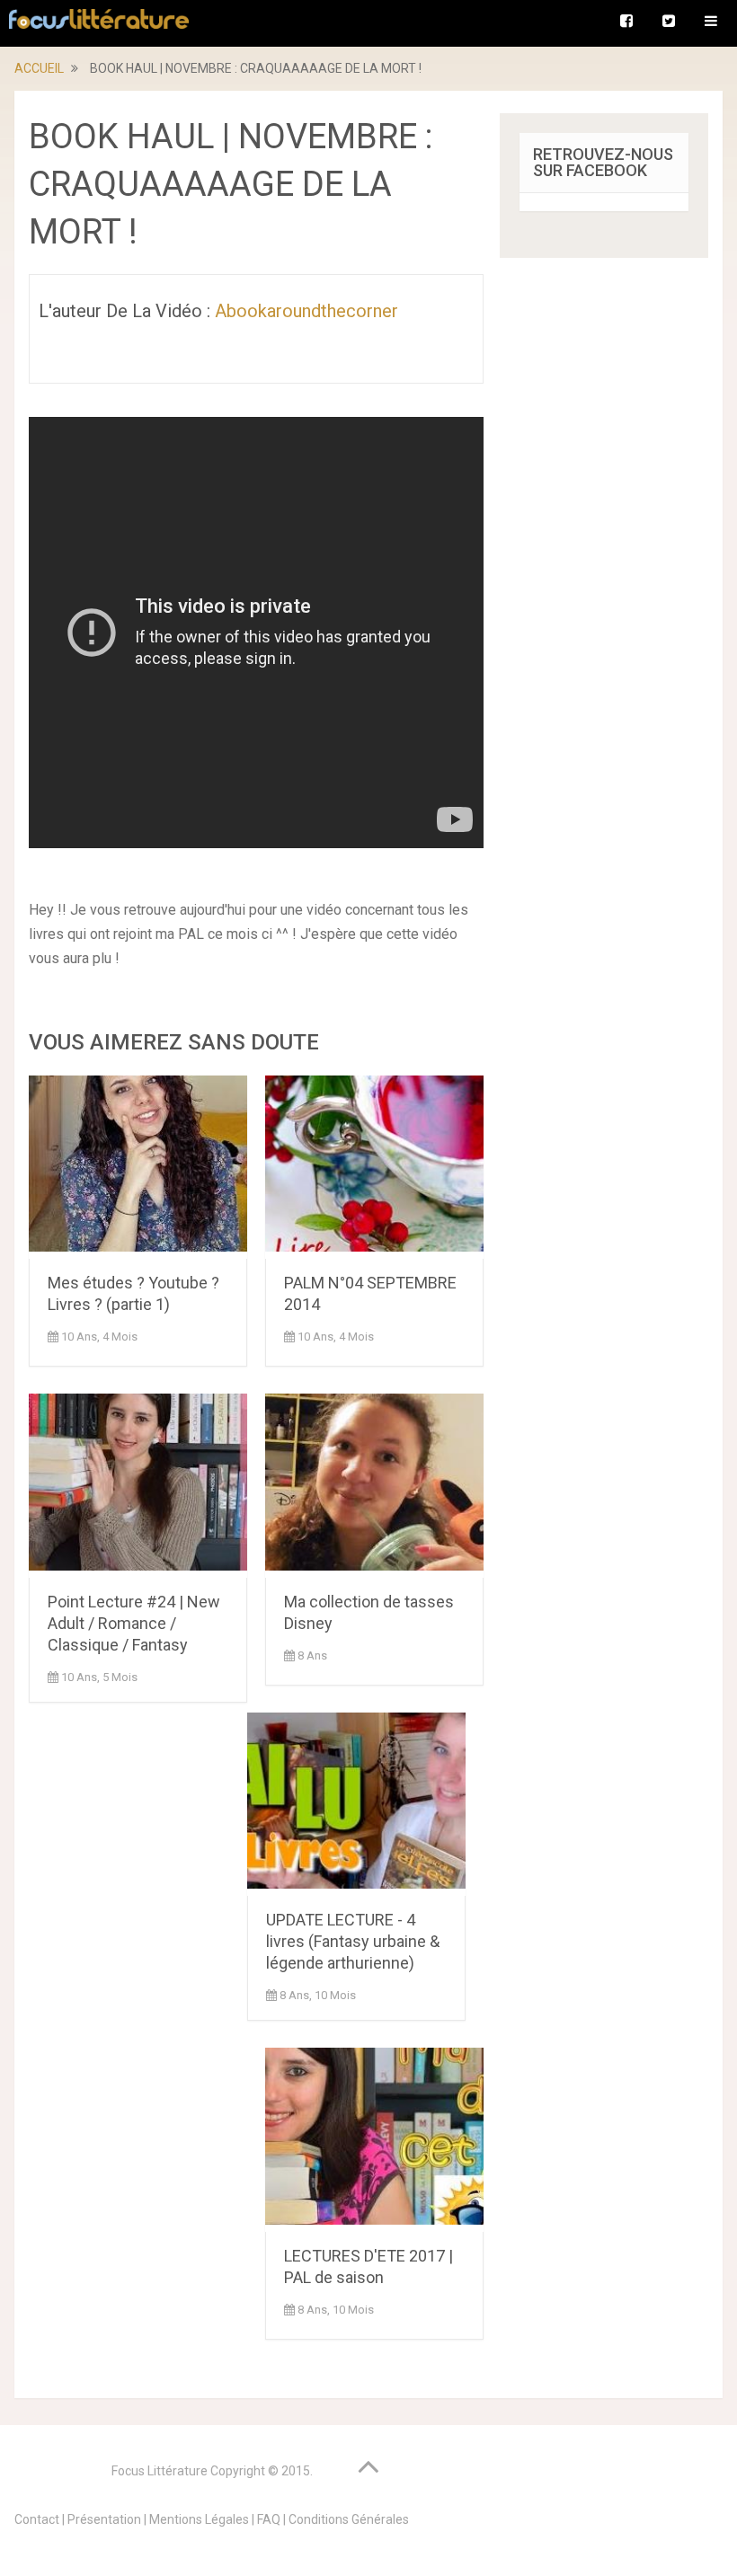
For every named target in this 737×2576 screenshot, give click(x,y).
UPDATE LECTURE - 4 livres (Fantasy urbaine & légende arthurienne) (353, 1941)
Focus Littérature (160, 2471)
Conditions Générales (349, 2519)
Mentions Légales (199, 2519)
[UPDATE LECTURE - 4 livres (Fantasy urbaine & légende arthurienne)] (356, 1804)
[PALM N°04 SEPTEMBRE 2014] (374, 1167)
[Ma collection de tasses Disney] (374, 1485)
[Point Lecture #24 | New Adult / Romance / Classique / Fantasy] (138, 1485)
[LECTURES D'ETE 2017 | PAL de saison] (374, 2139)
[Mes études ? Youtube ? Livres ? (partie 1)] (138, 1167)
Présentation (104, 2519)
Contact (37, 2519)
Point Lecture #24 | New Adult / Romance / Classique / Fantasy (134, 1623)
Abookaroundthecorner (306, 311)
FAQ (269, 2519)
